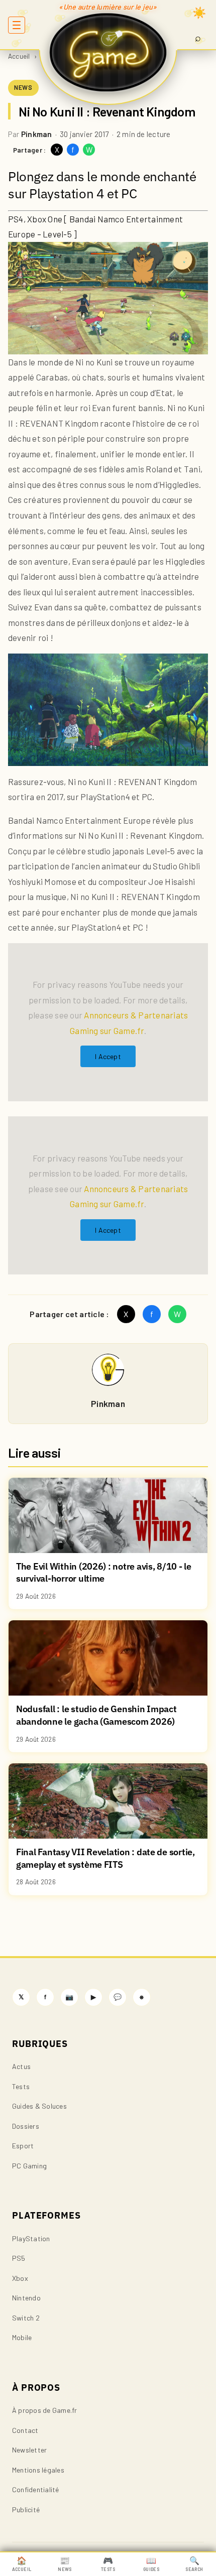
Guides (151, 2564)
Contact (25, 2430)
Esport (23, 2146)
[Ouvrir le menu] (17, 25)
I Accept (108, 1056)
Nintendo (26, 2298)
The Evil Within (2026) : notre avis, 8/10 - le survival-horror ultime (104, 1573)
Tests (21, 2086)
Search (194, 2564)
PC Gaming (29, 2166)
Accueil (19, 56)
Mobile (22, 2337)
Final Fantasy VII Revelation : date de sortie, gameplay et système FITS (105, 1858)
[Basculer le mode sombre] (199, 13)
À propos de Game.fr (45, 2410)
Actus (21, 2066)
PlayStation (31, 2238)
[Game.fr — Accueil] (108, 52)
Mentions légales (38, 2470)
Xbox (20, 2278)
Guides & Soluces (39, 2106)
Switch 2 (26, 2318)
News (65, 2564)
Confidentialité (36, 2489)
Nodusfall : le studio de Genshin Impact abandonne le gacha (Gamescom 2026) (96, 1715)
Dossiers (26, 2126)
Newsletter (29, 2450)
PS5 (19, 2258)
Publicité (26, 2509)
